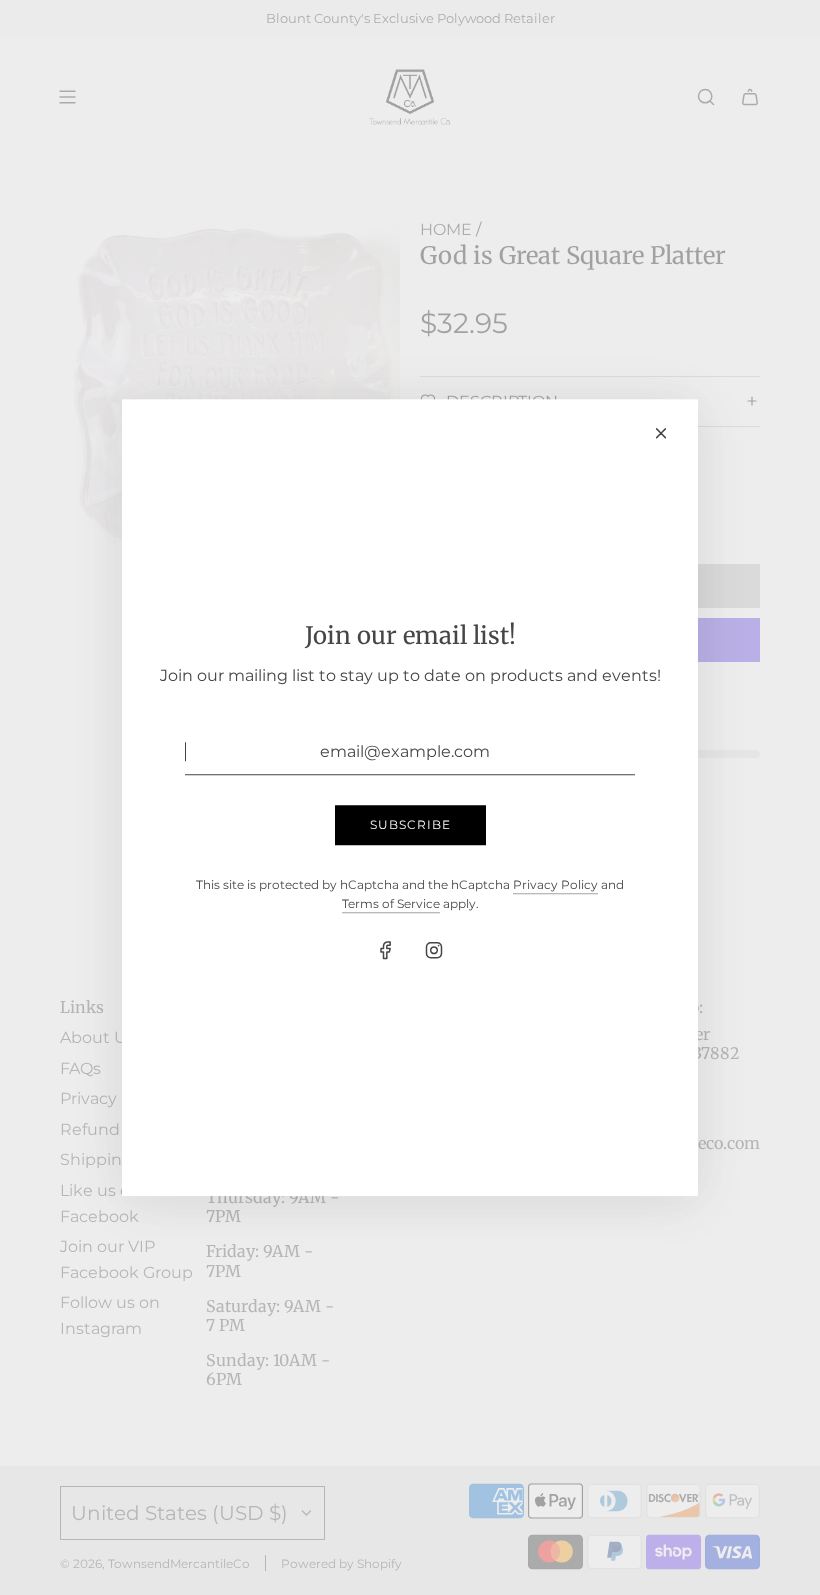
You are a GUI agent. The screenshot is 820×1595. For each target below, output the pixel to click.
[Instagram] (434, 950)
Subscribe (410, 825)
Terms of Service (391, 903)
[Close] (661, 433)
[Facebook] (386, 950)
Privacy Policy (555, 884)
